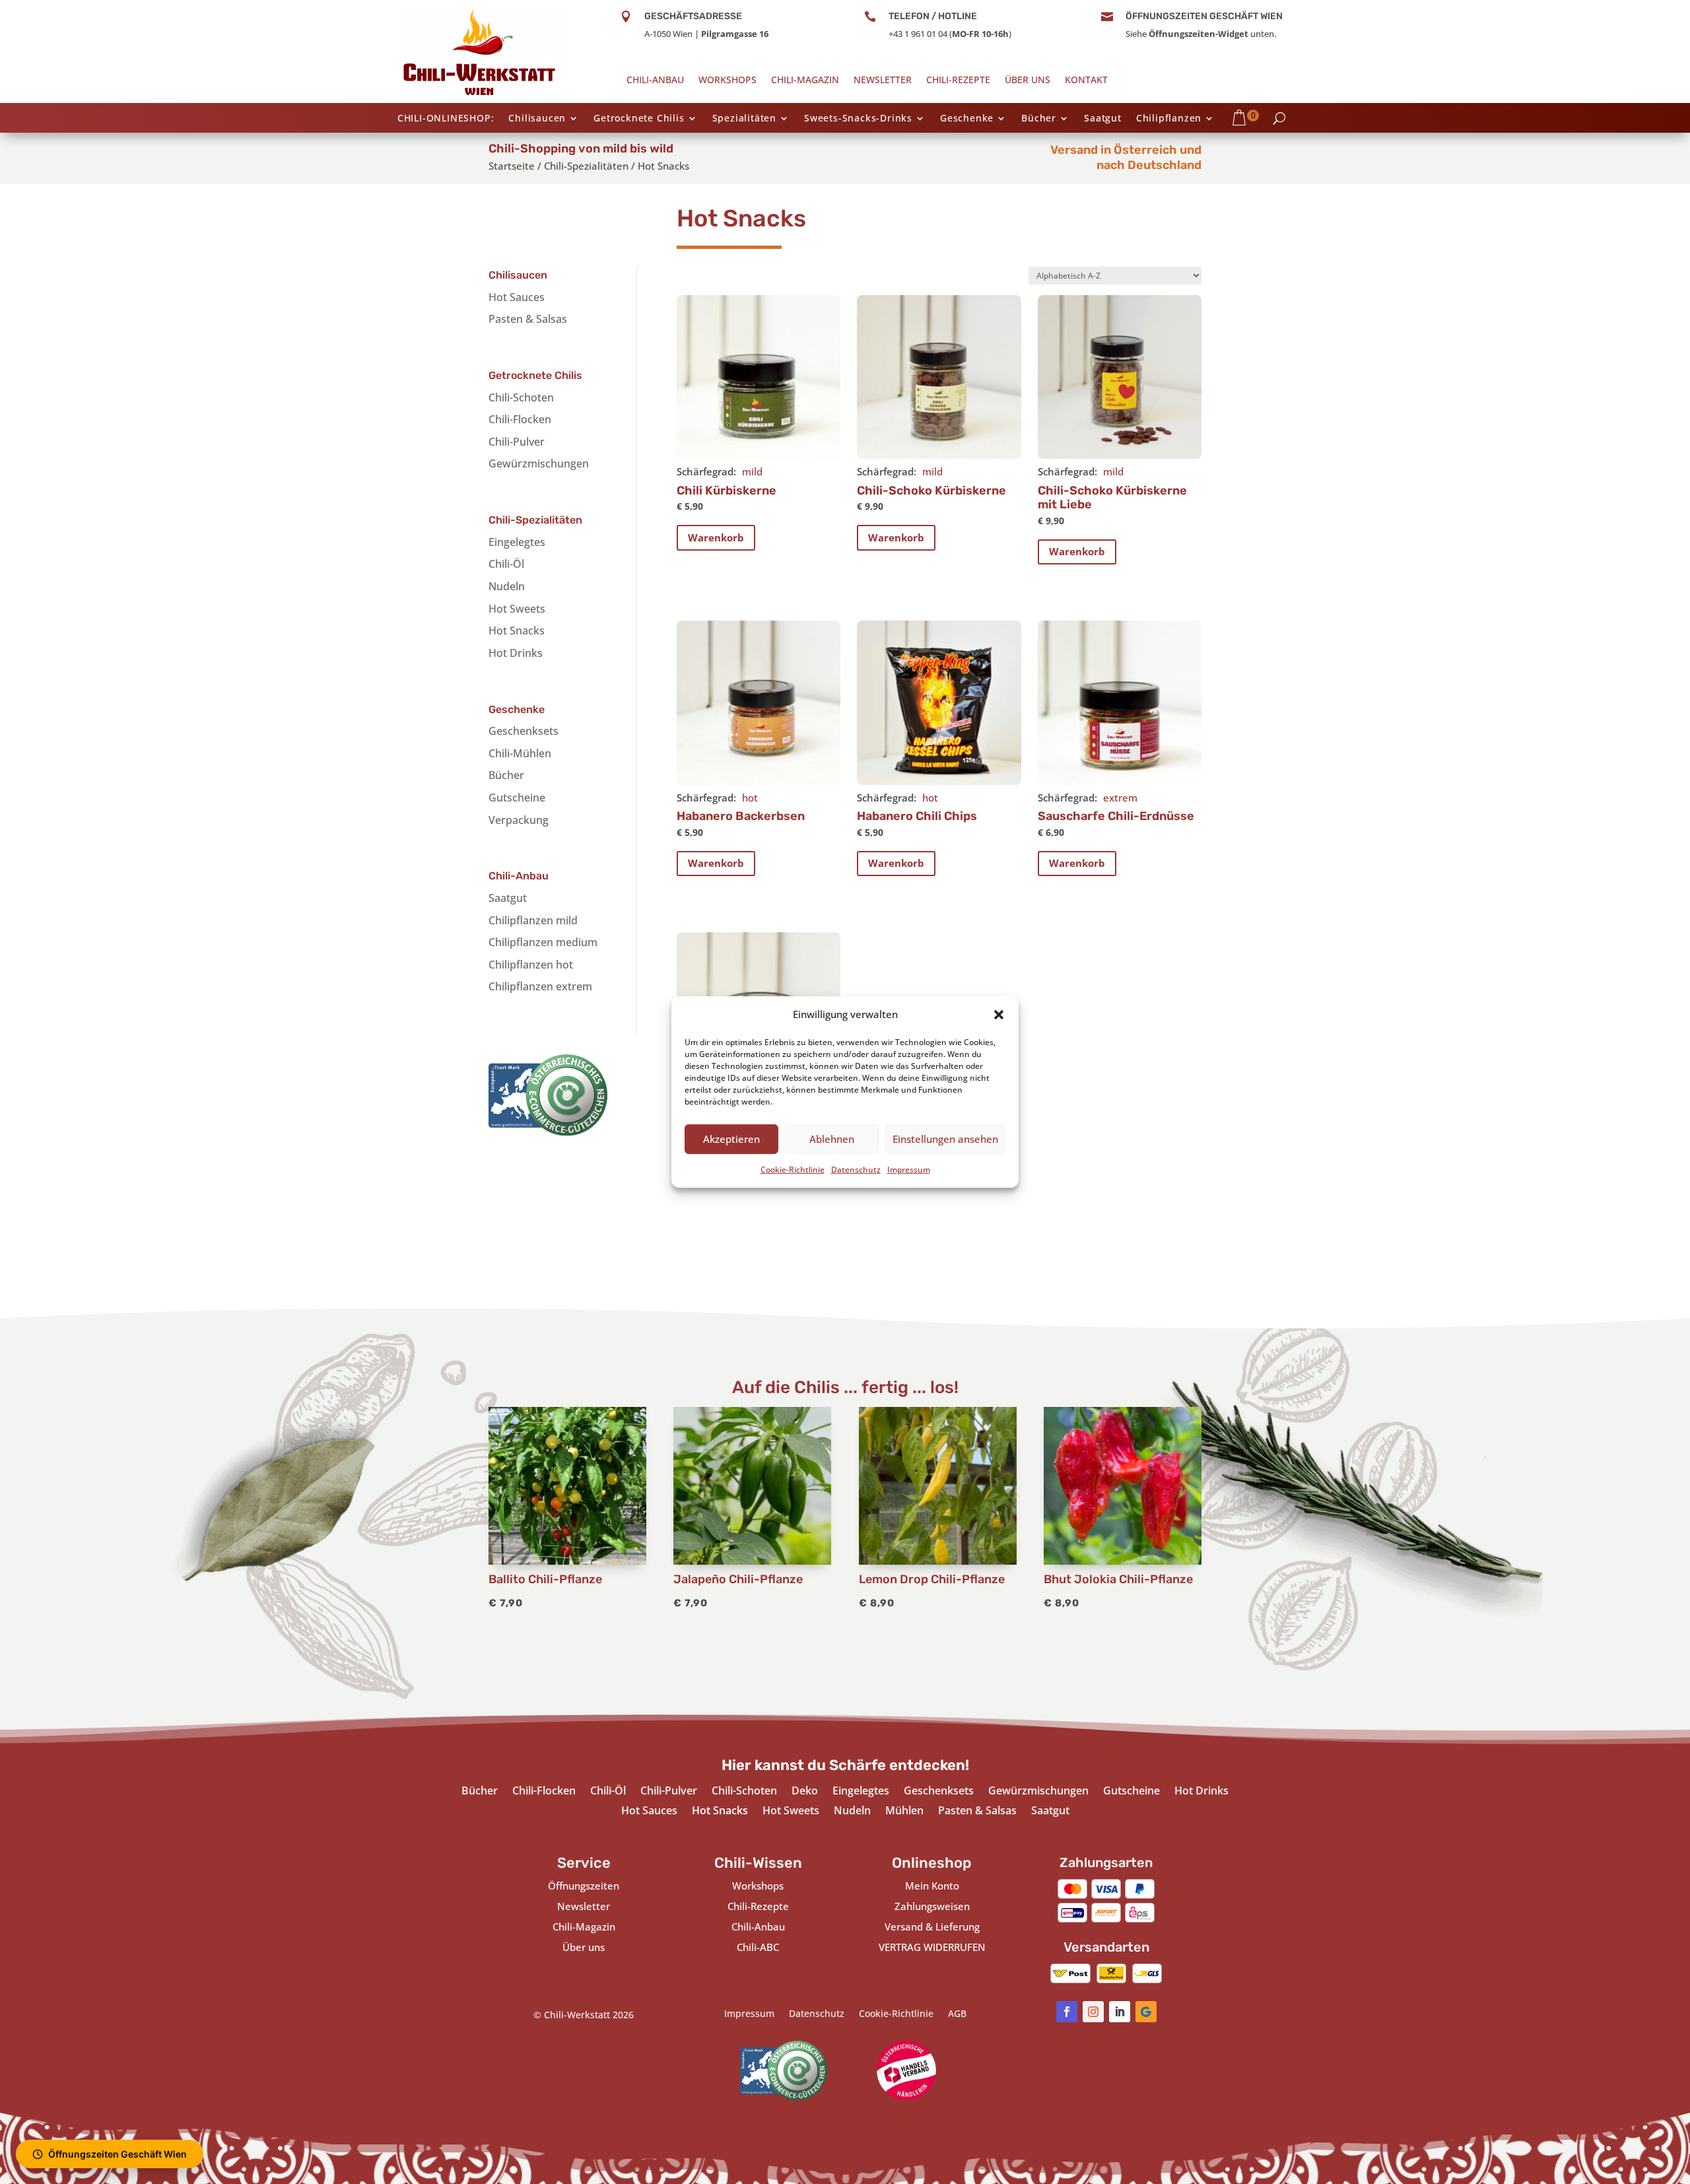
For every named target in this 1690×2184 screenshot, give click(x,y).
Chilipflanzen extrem (540, 986)
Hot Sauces (517, 297)
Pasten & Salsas (528, 319)
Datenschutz (856, 1170)
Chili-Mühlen (520, 753)
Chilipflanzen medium (543, 942)
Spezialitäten (744, 119)
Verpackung (519, 820)
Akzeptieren (731, 1139)
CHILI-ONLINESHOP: (446, 119)
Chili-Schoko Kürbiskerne (931, 491)
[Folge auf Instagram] (1093, 2012)
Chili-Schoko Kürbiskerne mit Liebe (1112, 498)
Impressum (909, 1170)
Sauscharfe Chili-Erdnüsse (1116, 816)
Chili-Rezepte (958, 81)
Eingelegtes (517, 542)
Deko (805, 1792)
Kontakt (1086, 81)
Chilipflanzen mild (533, 920)
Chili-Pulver (517, 442)
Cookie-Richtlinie (793, 1170)
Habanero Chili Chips (917, 816)
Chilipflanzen (1169, 119)
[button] (999, 1015)
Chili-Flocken (520, 419)
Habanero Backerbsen (741, 816)
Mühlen (904, 1812)
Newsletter (883, 81)
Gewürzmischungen (539, 463)
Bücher (1039, 119)
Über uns (1028, 81)
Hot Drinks (516, 653)
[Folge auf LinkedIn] (1120, 2012)
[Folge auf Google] (1146, 2012)
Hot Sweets (517, 609)
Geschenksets (524, 731)
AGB (957, 2014)
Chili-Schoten (521, 397)
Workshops (727, 81)
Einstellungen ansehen (945, 1139)
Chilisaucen (537, 119)
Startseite (512, 166)
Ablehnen (832, 1139)
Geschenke (967, 119)
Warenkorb (716, 537)
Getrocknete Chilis (639, 119)
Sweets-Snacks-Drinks (858, 119)
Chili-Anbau (655, 81)
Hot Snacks (517, 631)
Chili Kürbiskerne (727, 491)
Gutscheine (517, 798)
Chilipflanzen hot (531, 965)
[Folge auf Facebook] (1067, 2012)
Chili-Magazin (805, 81)
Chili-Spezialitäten (586, 166)
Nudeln (507, 586)
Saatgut (1103, 119)
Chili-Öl (506, 564)
